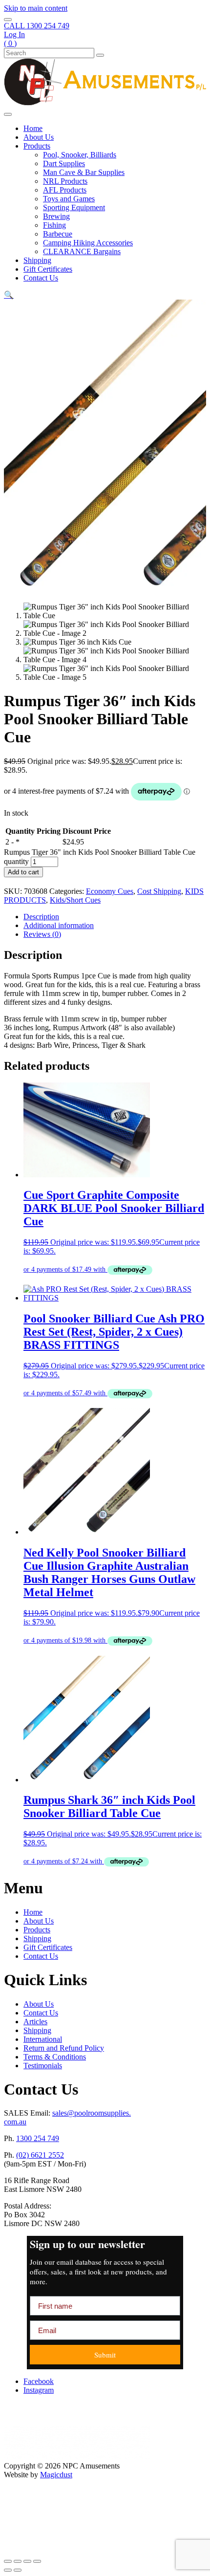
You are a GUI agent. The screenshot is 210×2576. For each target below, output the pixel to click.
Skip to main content (36, 8)
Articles (35, 2022)
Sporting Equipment (74, 207)
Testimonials (43, 2066)
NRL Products (65, 181)
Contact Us (41, 278)
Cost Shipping (159, 891)
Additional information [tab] (59, 925)
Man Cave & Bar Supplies (84, 172)
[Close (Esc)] (37, 2561)
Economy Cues (110, 891)
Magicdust (56, 2475)
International (43, 2039)
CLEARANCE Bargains (82, 251)
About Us (39, 137)
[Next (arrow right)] (18, 2570)
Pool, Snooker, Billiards (80, 155)
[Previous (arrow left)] (8, 2570)
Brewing (56, 216)
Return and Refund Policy (64, 2048)
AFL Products (65, 190)
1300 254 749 (38, 2138)
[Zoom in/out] (8, 2561)
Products (37, 146)
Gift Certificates (48, 269)
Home (33, 128)
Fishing (54, 225)
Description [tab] (41, 917)
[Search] (100, 55)
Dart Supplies (64, 163)
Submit (105, 2355)
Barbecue (58, 234)
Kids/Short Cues (75, 900)
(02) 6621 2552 (40, 2155)
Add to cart (23, 872)
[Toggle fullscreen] (18, 2561)
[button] (9, 295)
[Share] (27, 2561)
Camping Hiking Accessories (88, 243)
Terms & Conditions (55, 2057)
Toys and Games (69, 199)
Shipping (37, 260)
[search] (8, 20)
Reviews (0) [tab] (42, 934)
